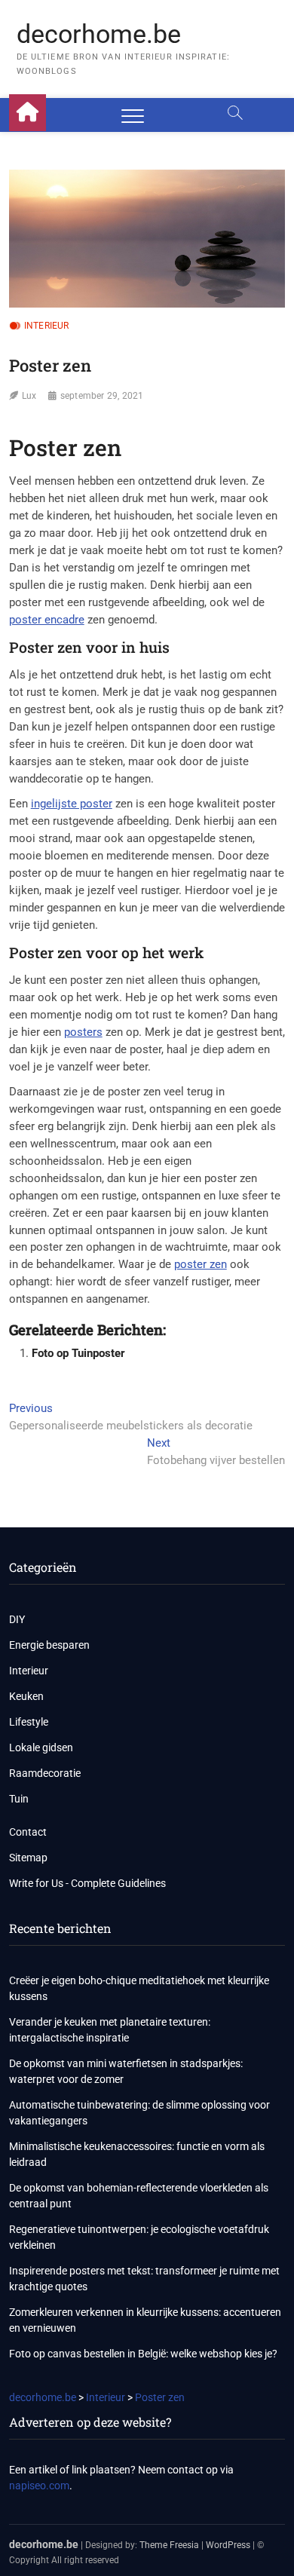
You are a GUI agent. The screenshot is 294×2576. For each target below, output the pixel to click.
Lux (29, 396)
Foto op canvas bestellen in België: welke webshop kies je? (143, 2354)
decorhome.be (99, 34)
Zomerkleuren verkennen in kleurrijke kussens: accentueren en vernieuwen (145, 2320)
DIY (17, 1619)
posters (83, 1032)
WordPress (228, 2545)
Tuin (19, 1799)
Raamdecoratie (45, 1773)
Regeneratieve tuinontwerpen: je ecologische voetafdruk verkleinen (139, 2237)
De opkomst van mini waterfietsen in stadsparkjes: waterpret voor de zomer (126, 2071)
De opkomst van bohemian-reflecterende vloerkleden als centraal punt (139, 2196)
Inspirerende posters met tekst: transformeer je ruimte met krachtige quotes (144, 2279)
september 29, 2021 (102, 396)
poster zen (201, 1264)
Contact (28, 1832)
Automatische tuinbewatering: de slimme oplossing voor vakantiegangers (139, 2113)
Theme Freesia (169, 2545)
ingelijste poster (72, 804)
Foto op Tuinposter (78, 1353)
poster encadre (47, 620)
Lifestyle (29, 1722)
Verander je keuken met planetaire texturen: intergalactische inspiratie (110, 2030)
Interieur (47, 326)
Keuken (26, 1696)
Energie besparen (49, 1645)
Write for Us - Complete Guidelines (87, 1883)
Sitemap (28, 1858)
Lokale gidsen (41, 1747)
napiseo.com (39, 2486)
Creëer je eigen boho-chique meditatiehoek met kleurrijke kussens (139, 1988)
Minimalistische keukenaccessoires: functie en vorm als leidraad (137, 2154)
